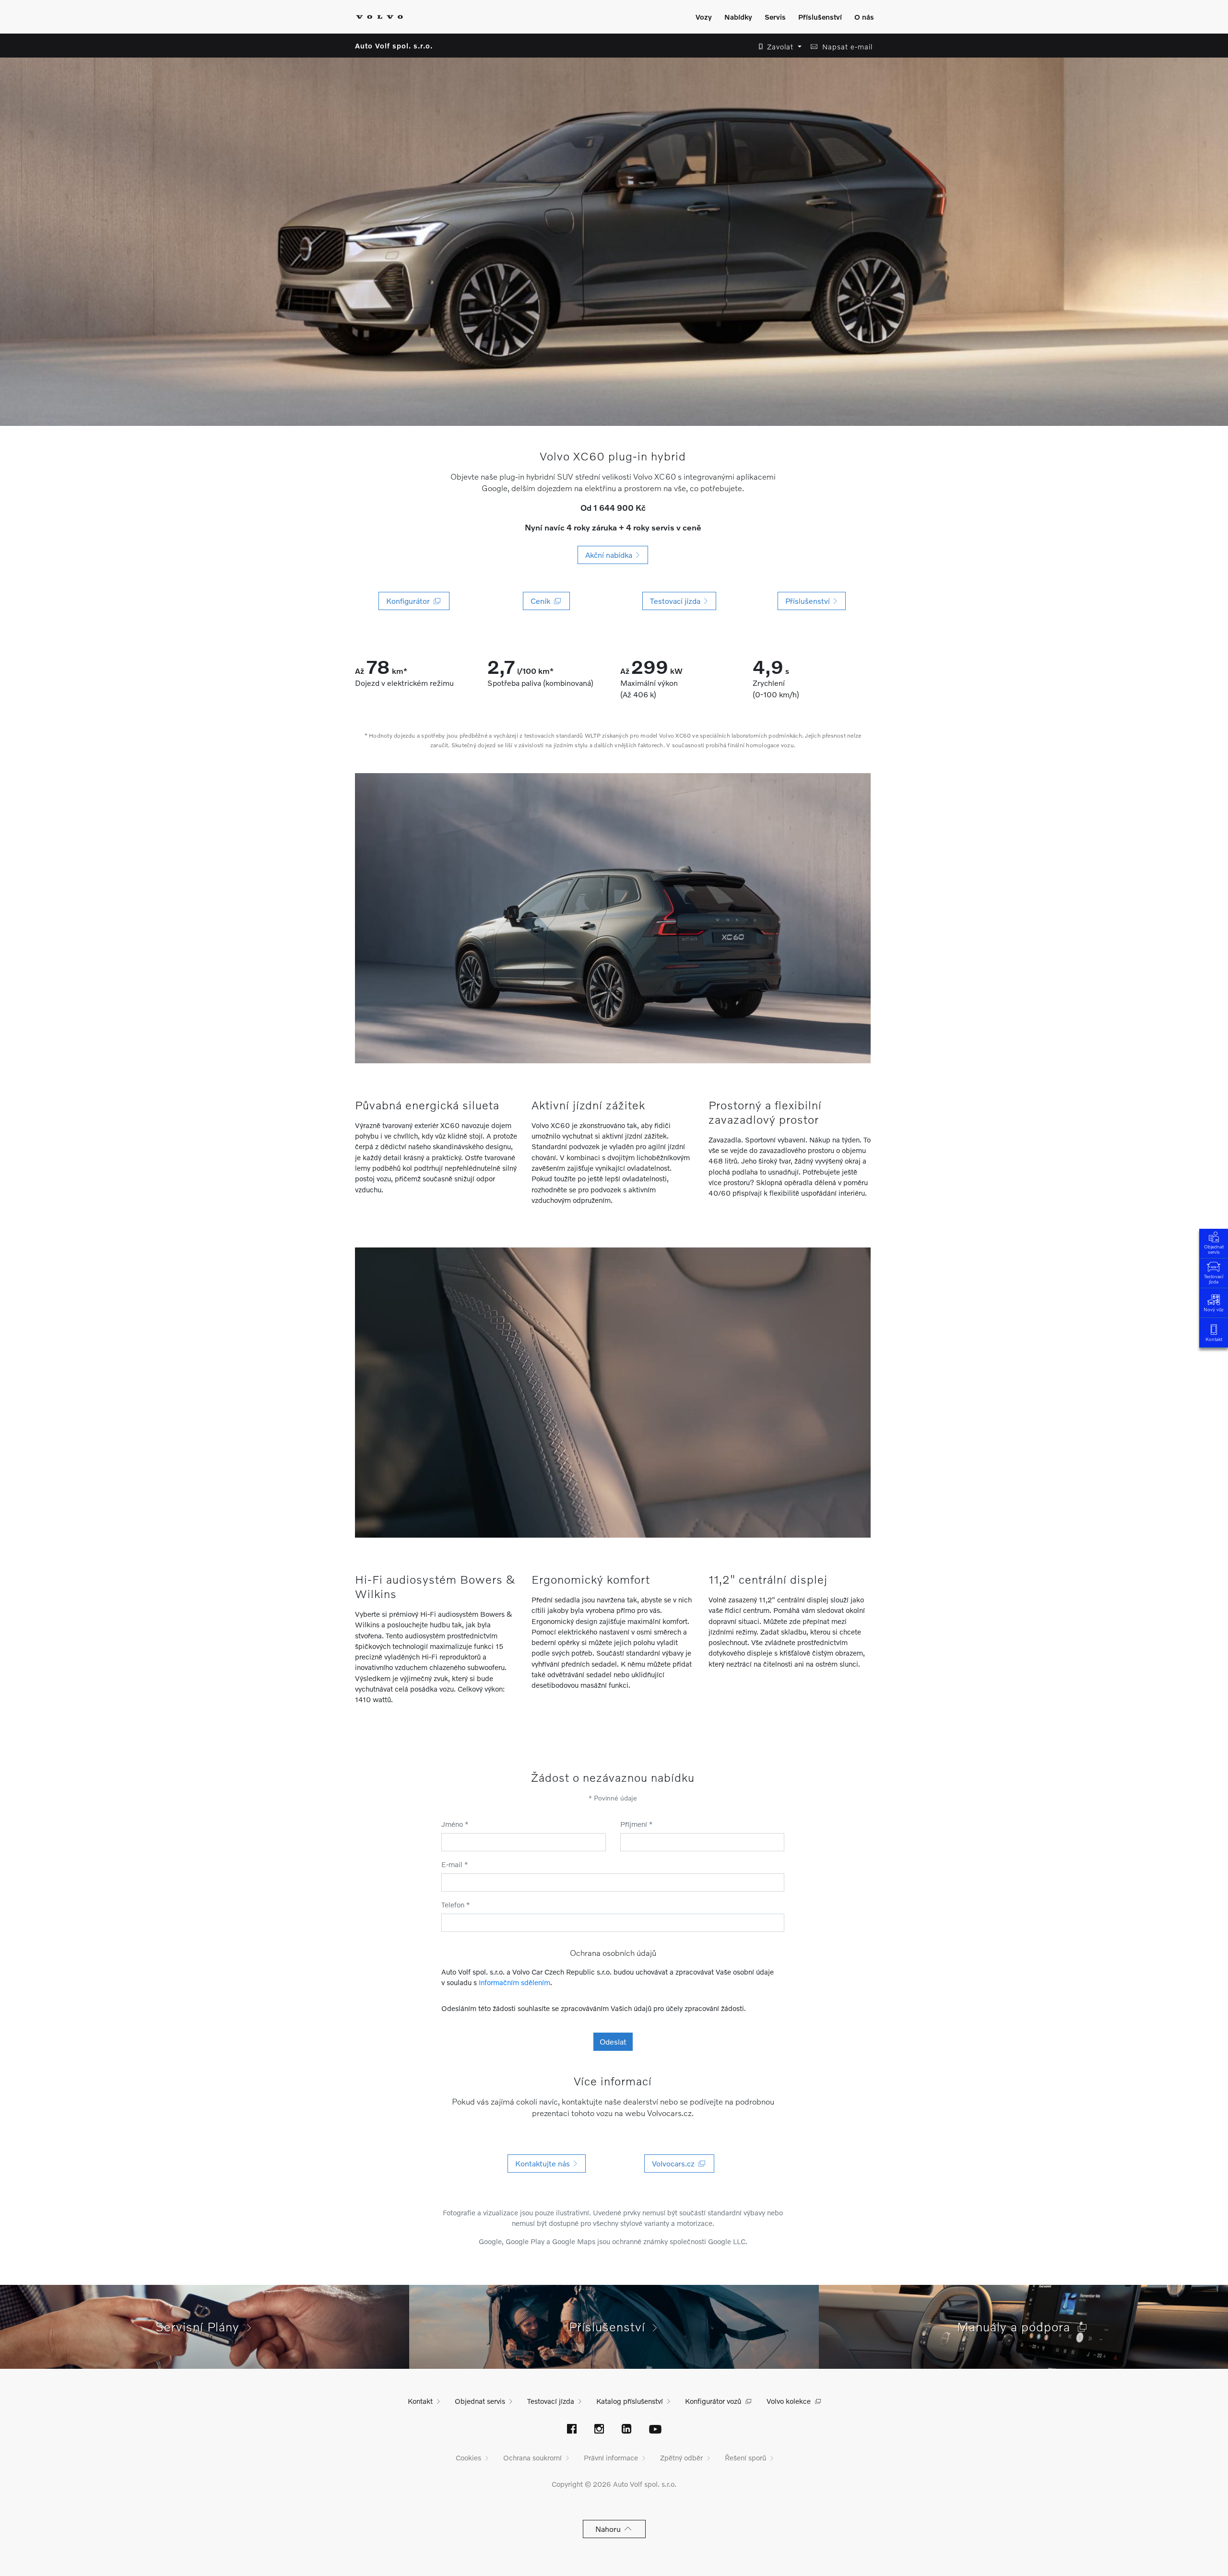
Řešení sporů (745, 2458)
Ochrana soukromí (532, 2458)
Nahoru (610, 2529)
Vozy (704, 17)
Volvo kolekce (789, 2401)
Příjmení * (637, 1824)
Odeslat (613, 2041)
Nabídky (738, 17)
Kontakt (1214, 1339)
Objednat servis (1214, 1249)
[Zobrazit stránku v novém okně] (572, 2430)
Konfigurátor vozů (713, 2401)
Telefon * (456, 1905)
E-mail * (455, 1864)
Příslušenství (820, 17)
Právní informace (611, 2458)
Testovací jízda (1214, 1279)
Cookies (468, 2458)
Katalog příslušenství (630, 2401)
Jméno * (455, 1824)
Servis (775, 17)
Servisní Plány (201, 2327)
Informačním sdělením (514, 1982)
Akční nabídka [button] (611, 555)
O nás (864, 17)
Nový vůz (1214, 1309)
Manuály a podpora (1017, 2327)
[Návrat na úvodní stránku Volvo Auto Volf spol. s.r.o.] (379, 17)
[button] (777, 47)
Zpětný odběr (681, 2458)
